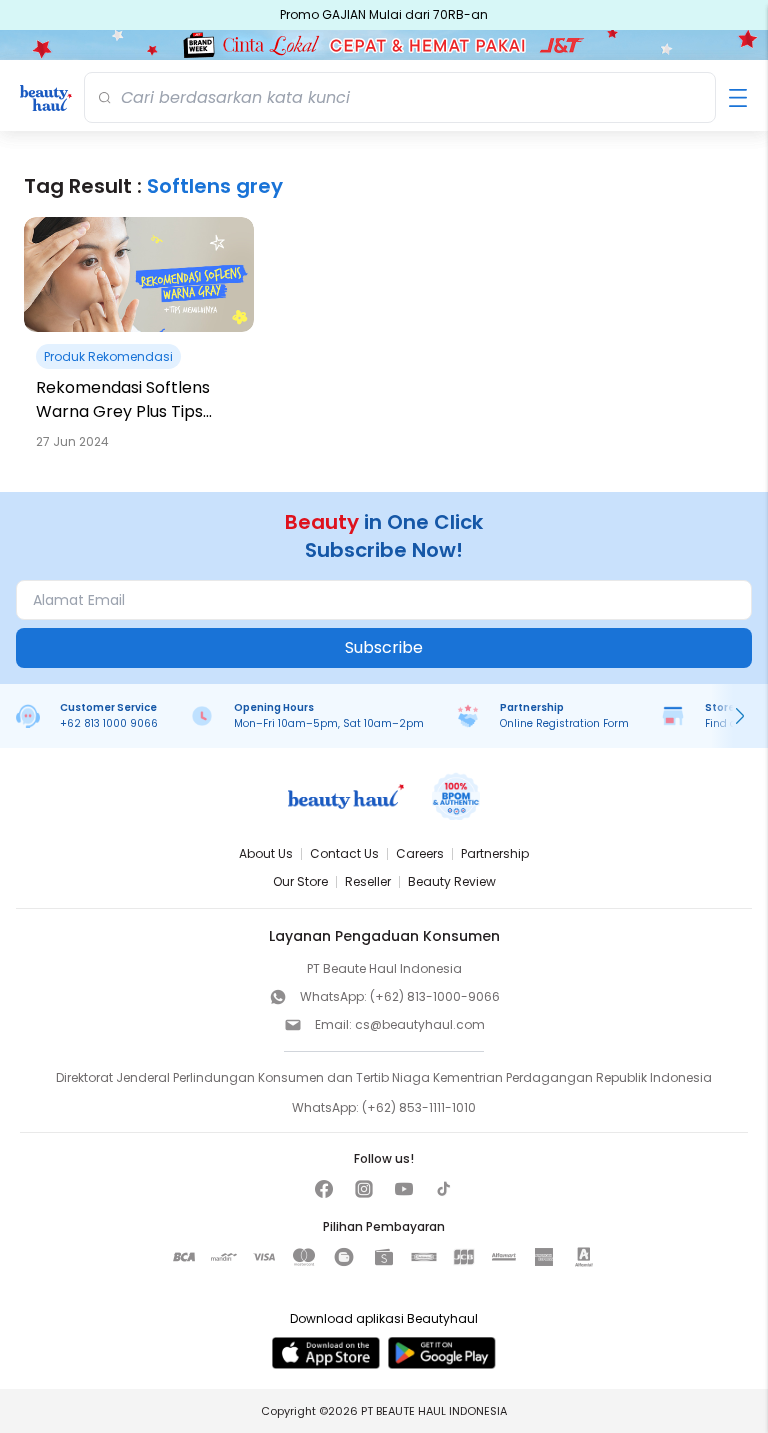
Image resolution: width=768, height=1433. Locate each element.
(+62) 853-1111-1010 (419, 1107)
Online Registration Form (564, 723)
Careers (420, 853)
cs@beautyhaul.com (420, 1024)
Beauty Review (452, 881)
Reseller (368, 881)
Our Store (300, 881)
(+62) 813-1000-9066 (435, 996)
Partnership (495, 853)
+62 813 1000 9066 (109, 723)
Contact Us (344, 853)
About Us (266, 853)
